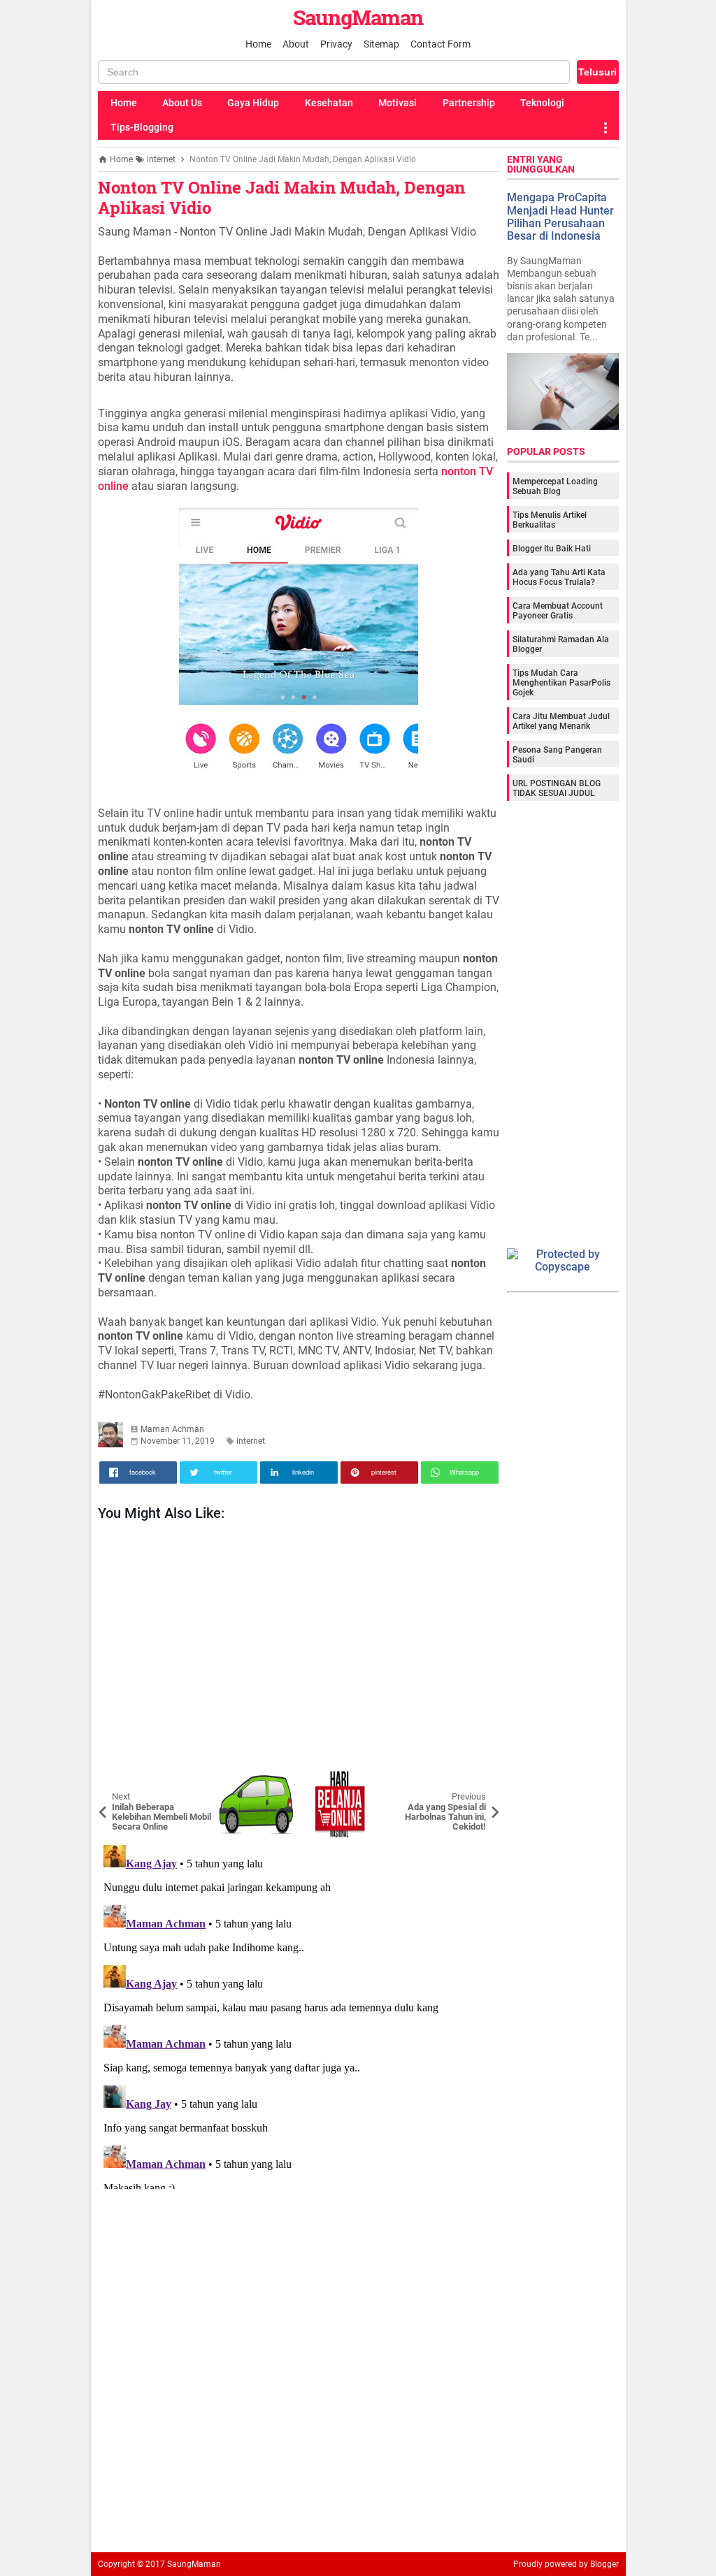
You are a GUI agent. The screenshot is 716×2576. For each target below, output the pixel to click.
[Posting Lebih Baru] (119, 1780)
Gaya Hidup (253, 103)
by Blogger (599, 2564)
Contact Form (441, 44)
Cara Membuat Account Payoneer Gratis (558, 611)
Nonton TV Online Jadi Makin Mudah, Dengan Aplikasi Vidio (281, 197)
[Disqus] (299, 2014)
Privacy (336, 44)
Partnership (469, 103)
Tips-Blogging (142, 127)
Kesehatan (329, 103)
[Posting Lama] (479, 1780)
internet (251, 1441)
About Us (182, 103)
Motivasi (398, 103)
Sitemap (381, 44)
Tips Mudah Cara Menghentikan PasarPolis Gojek (561, 683)
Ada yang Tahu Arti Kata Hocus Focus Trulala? (559, 577)
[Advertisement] (299, 1649)
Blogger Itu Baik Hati (552, 549)
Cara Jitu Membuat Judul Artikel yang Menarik (561, 721)
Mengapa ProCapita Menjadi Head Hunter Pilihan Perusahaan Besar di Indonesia (560, 217)
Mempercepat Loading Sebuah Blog (555, 486)
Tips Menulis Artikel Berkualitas (550, 520)
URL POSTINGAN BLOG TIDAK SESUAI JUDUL (557, 788)
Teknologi (542, 103)
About (296, 44)
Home (258, 44)
